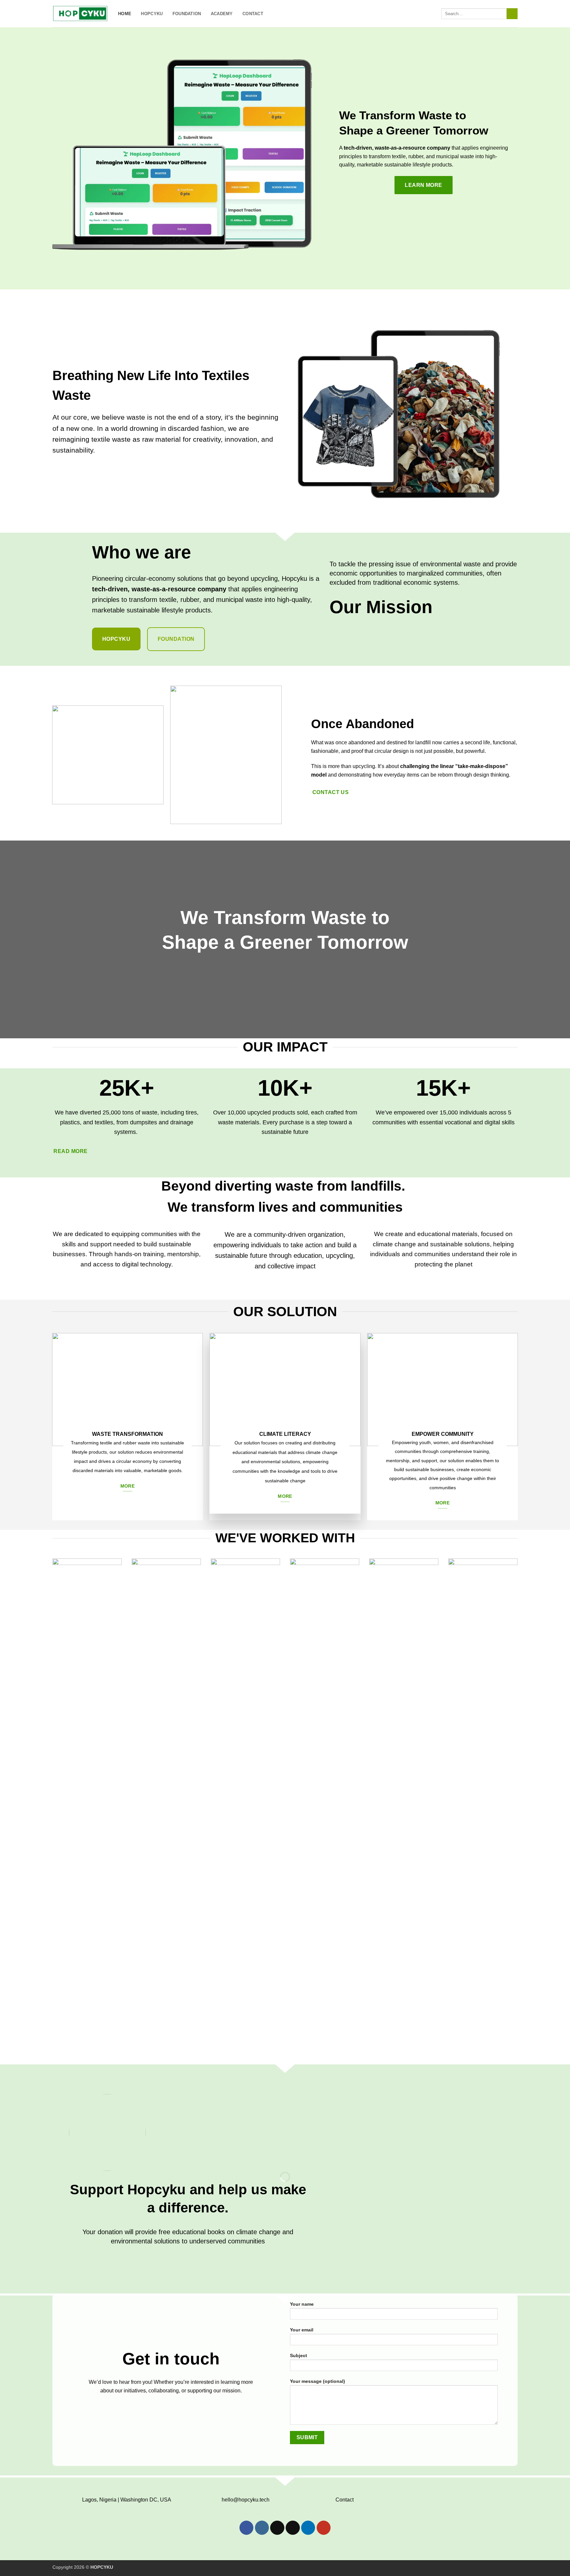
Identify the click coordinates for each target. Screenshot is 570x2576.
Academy (222, 14)
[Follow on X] (277, 2528)
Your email (302, 2330)
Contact (253, 14)
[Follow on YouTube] (324, 2528)
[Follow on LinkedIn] (308, 2528)
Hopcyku (152, 14)
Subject (299, 2355)
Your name (302, 2304)
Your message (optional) (317, 2381)
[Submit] (512, 14)
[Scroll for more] (285, 1023)
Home (125, 14)
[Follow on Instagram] (262, 2528)
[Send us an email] (293, 2528)
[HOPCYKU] (80, 14)
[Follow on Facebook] (247, 2528)
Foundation (187, 14)
